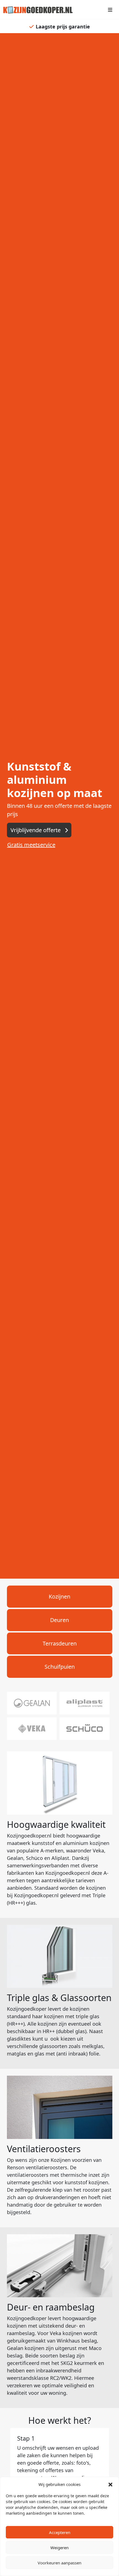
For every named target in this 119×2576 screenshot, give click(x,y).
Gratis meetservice (31, 845)
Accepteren (60, 2532)
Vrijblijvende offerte (36, 830)
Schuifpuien (60, 1667)
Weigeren (59, 2548)
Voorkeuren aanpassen (59, 2563)
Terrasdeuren (60, 1643)
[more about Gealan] (32, 1702)
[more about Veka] (32, 1728)
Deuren (59, 1620)
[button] (110, 2484)
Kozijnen (59, 1596)
